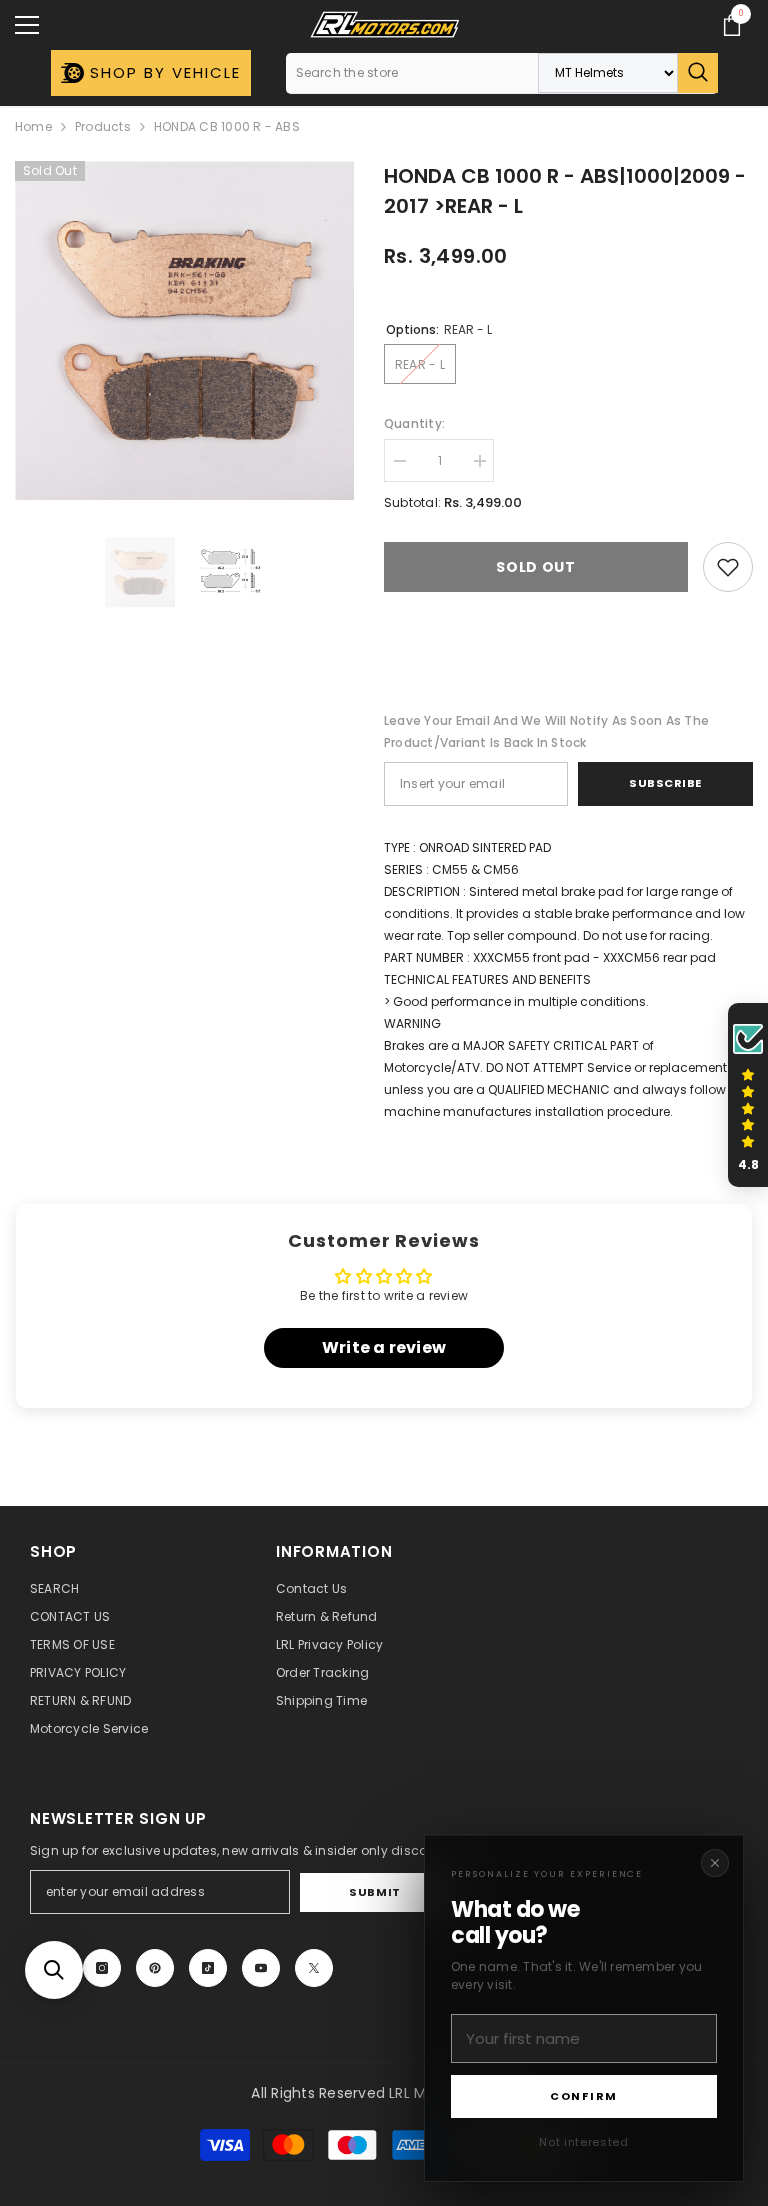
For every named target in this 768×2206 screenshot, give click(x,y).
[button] (54, 1970)
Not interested (583, 2142)
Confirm (584, 2096)
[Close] (715, 1863)
